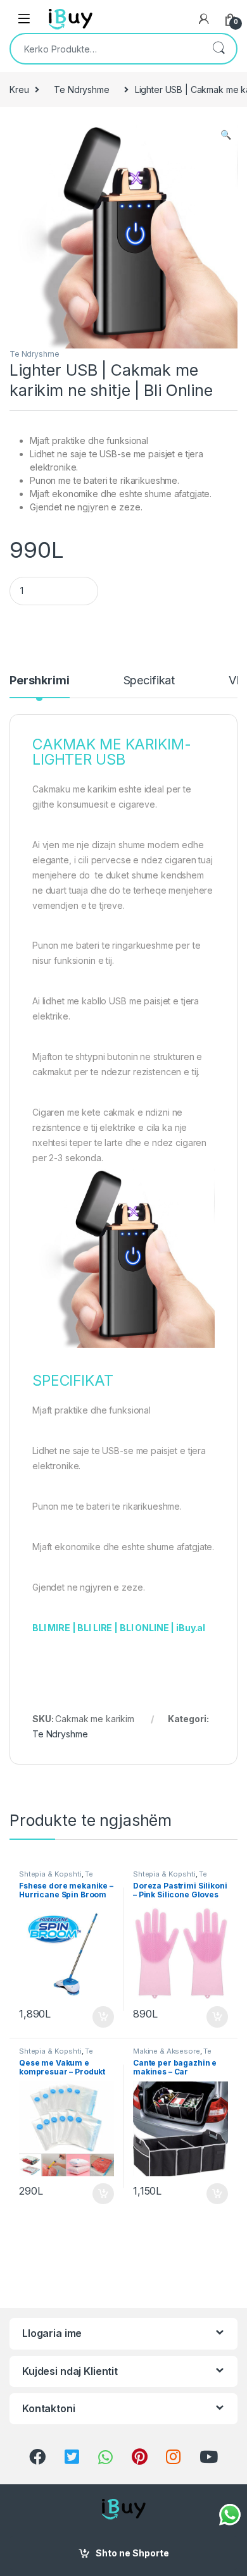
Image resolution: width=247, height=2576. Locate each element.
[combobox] (106, 49)
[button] (226, 135)
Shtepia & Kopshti (50, 1874)
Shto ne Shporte (132, 2553)
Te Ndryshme (81, 89)
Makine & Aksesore (167, 2051)
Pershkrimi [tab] (40, 681)
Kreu (19, 89)
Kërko (218, 49)
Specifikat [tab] (149, 681)
